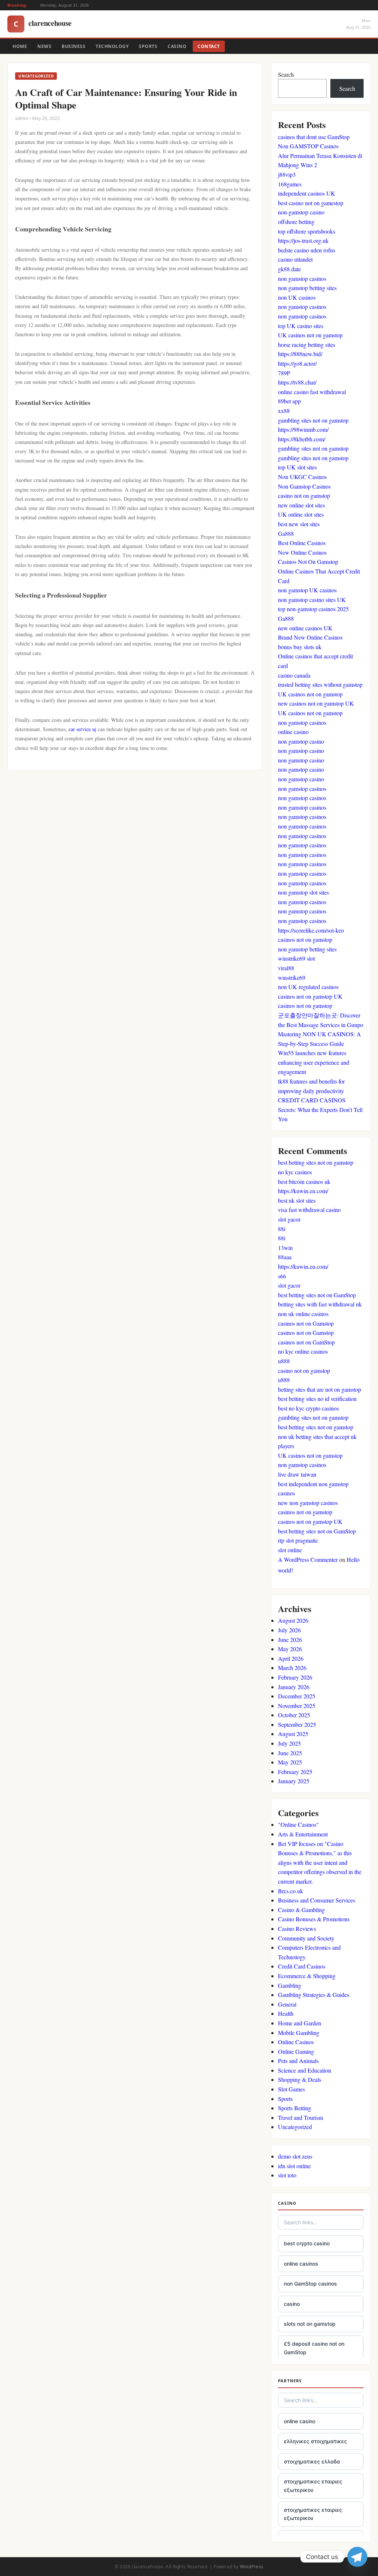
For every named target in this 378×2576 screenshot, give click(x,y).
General (287, 2004)
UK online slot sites (301, 514)
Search (286, 74)
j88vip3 (287, 174)
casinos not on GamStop (306, 1342)
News (44, 46)
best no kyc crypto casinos (308, 1408)
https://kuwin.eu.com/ (303, 1191)
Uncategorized (295, 2127)
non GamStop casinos (310, 2284)
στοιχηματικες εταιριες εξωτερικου (313, 2485)
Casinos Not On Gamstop (308, 562)
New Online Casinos (302, 552)
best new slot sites (299, 524)
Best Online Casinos (302, 543)
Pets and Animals (298, 2061)
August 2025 (293, 1734)
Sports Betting (295, 2108)
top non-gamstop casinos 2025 (313, 609)
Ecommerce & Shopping (307, 1976)
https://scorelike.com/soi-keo (311, 930)
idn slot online (294, 2166)
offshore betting (296, 222)
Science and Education (305, 2070)
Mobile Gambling (299, 2033)
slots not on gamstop (310, 2324)
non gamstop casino (301, 741)
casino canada (294, 675)
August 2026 (293, 1620)
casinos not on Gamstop (306, 1323)
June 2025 (290, 1753)
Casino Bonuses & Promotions (314, 1919)
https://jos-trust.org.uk (303, 240)
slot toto (287, 2175)
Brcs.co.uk (291, 1891)
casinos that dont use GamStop (314, 137)
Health (286, 2013)
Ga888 (286, 533)
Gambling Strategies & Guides (314, 1995)
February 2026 (295, 1677)
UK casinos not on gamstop (310, 335)
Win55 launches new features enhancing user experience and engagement (314, 1062)
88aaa (285, 1257)
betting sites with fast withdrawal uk (320, 1304)
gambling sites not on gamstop (313, 420)
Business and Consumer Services (317, 1900)
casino (292, 2304)
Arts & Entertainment (303, 1834)
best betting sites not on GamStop (317, 1295)
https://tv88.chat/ (297, 382)
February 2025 (295, 1772)
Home (20, 46)
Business (73, 46)
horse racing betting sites (307, 345)
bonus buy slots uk (300, 647)
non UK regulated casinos (308, 987)
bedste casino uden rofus (307, 250)
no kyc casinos (295, 1172)
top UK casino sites (301, 326)
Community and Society (306, 1938)
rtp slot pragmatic (298, 1540)
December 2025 (297, 1696)
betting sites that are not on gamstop (319, 1389)
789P (284, 373)
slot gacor (289, 1219)
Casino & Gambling (301, 1910)
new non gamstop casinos (308, 1503)
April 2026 (291, 1658)
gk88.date (289, 269)
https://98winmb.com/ (303, 429)
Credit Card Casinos (302, 1966)
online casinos (301, 2264)
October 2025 (294, 1715)
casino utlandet (295, 259)
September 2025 (297, 1724)
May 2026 (290, 1649)
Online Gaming (296, 2051)
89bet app (289, 401)
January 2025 (294, 1781)
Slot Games (291, 2089)
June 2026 (290, 1640)
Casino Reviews (297, 1928)
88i (282, 1229)
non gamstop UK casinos (307, 590)
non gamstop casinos (302, 278)
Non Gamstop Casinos (304, 486)
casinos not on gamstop (305, 939)
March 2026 (292, 1668)
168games (290, 184)
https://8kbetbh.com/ (302, 439)
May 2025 (290, 1762)
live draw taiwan (297, 1474)
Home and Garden (300, 2023)
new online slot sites (301, 505)
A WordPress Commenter (308, 1559)
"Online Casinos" (298, 1824)
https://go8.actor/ (297, 363)
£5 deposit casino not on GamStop (314, 2348)
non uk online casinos (303, 1314)
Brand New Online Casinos (310, 637)
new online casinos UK (305, 628)
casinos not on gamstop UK (310, 996)
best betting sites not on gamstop (316, 1162)
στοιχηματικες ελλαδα (312, 2461)
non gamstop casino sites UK (312, 600)
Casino (177, 46)
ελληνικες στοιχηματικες (315, 2441)
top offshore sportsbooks (307, 231)
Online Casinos (296, 2042)
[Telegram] (357, 2557)
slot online (290, 1550)
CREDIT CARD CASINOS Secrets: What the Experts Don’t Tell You (320, 1109)
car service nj (83, 729)
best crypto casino (307, 2243)
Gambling (290, 1985)
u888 (284, 1361)
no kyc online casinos (303, 1351)
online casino (293, 732)
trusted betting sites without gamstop (320, 684)
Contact (209, 46)
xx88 (284, 411)
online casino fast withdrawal (312, 392)
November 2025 (297, 1706)
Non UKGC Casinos (302, 477)
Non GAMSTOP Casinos (308, 146)
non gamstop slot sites (303, 892)
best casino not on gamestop (311, 203)
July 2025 (289, 1743)
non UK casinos (297, 297)
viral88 (286, 968)
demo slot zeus (295, 2156)
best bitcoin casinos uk (304, 1182)
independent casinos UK (307, 193)
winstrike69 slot (296, 958)
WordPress (252, 2567)
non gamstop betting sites (307, 288)
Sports (148, 46)
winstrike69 (292, 977)
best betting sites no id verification (317, 1399)
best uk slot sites (297, 1200)
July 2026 (289, 1630)
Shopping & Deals (300, 2079)
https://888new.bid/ (300, 354)
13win (285, 1248)
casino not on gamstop (304, 495)
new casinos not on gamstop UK (316, 703)
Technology (112, 46)
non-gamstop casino (301, 212)
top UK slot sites (297, 467)
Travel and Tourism (300, 2117)
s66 (282, 1276)
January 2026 (294, 1687)
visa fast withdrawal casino (309, 1210)
